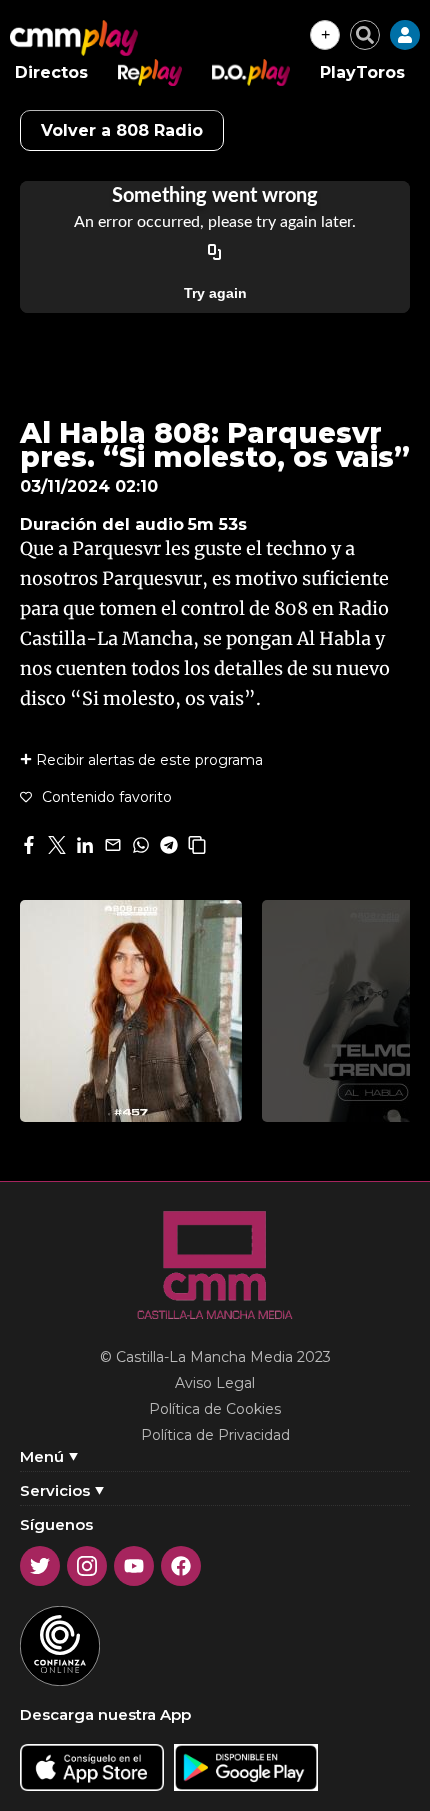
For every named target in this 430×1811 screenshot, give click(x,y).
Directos (51, 72)
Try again (215, 293)
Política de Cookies (215, 1409)
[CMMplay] (74, 38)
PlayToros (362, 72)
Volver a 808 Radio (122, 130)
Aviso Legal (215, 1383)
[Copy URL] (215, 253)
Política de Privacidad (215, 1435)
